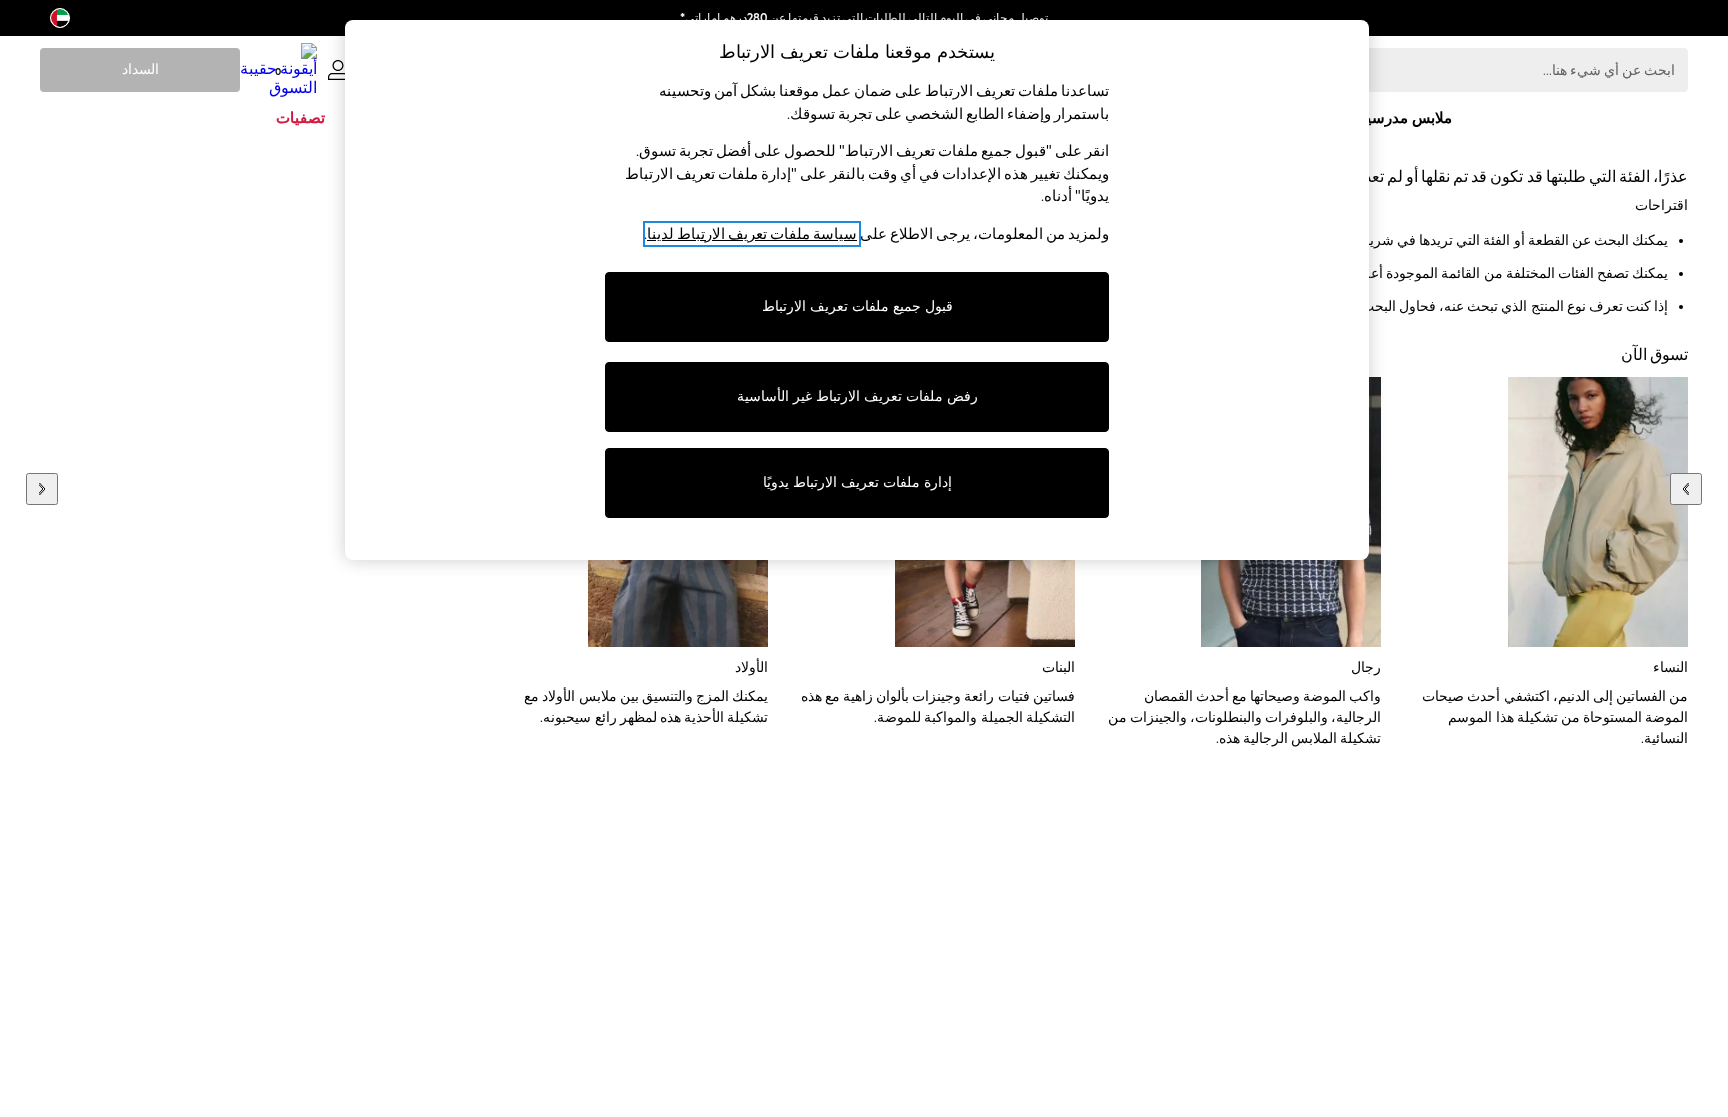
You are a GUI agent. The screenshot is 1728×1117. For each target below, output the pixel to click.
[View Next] (42, 489)
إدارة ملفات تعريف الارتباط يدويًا (857, 482)
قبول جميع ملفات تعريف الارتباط (857, 306)
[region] (857, 290)
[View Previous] (1686, 489)
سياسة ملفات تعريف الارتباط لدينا (752, 234)
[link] (338, 70)
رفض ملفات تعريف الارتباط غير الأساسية (857, 396)
